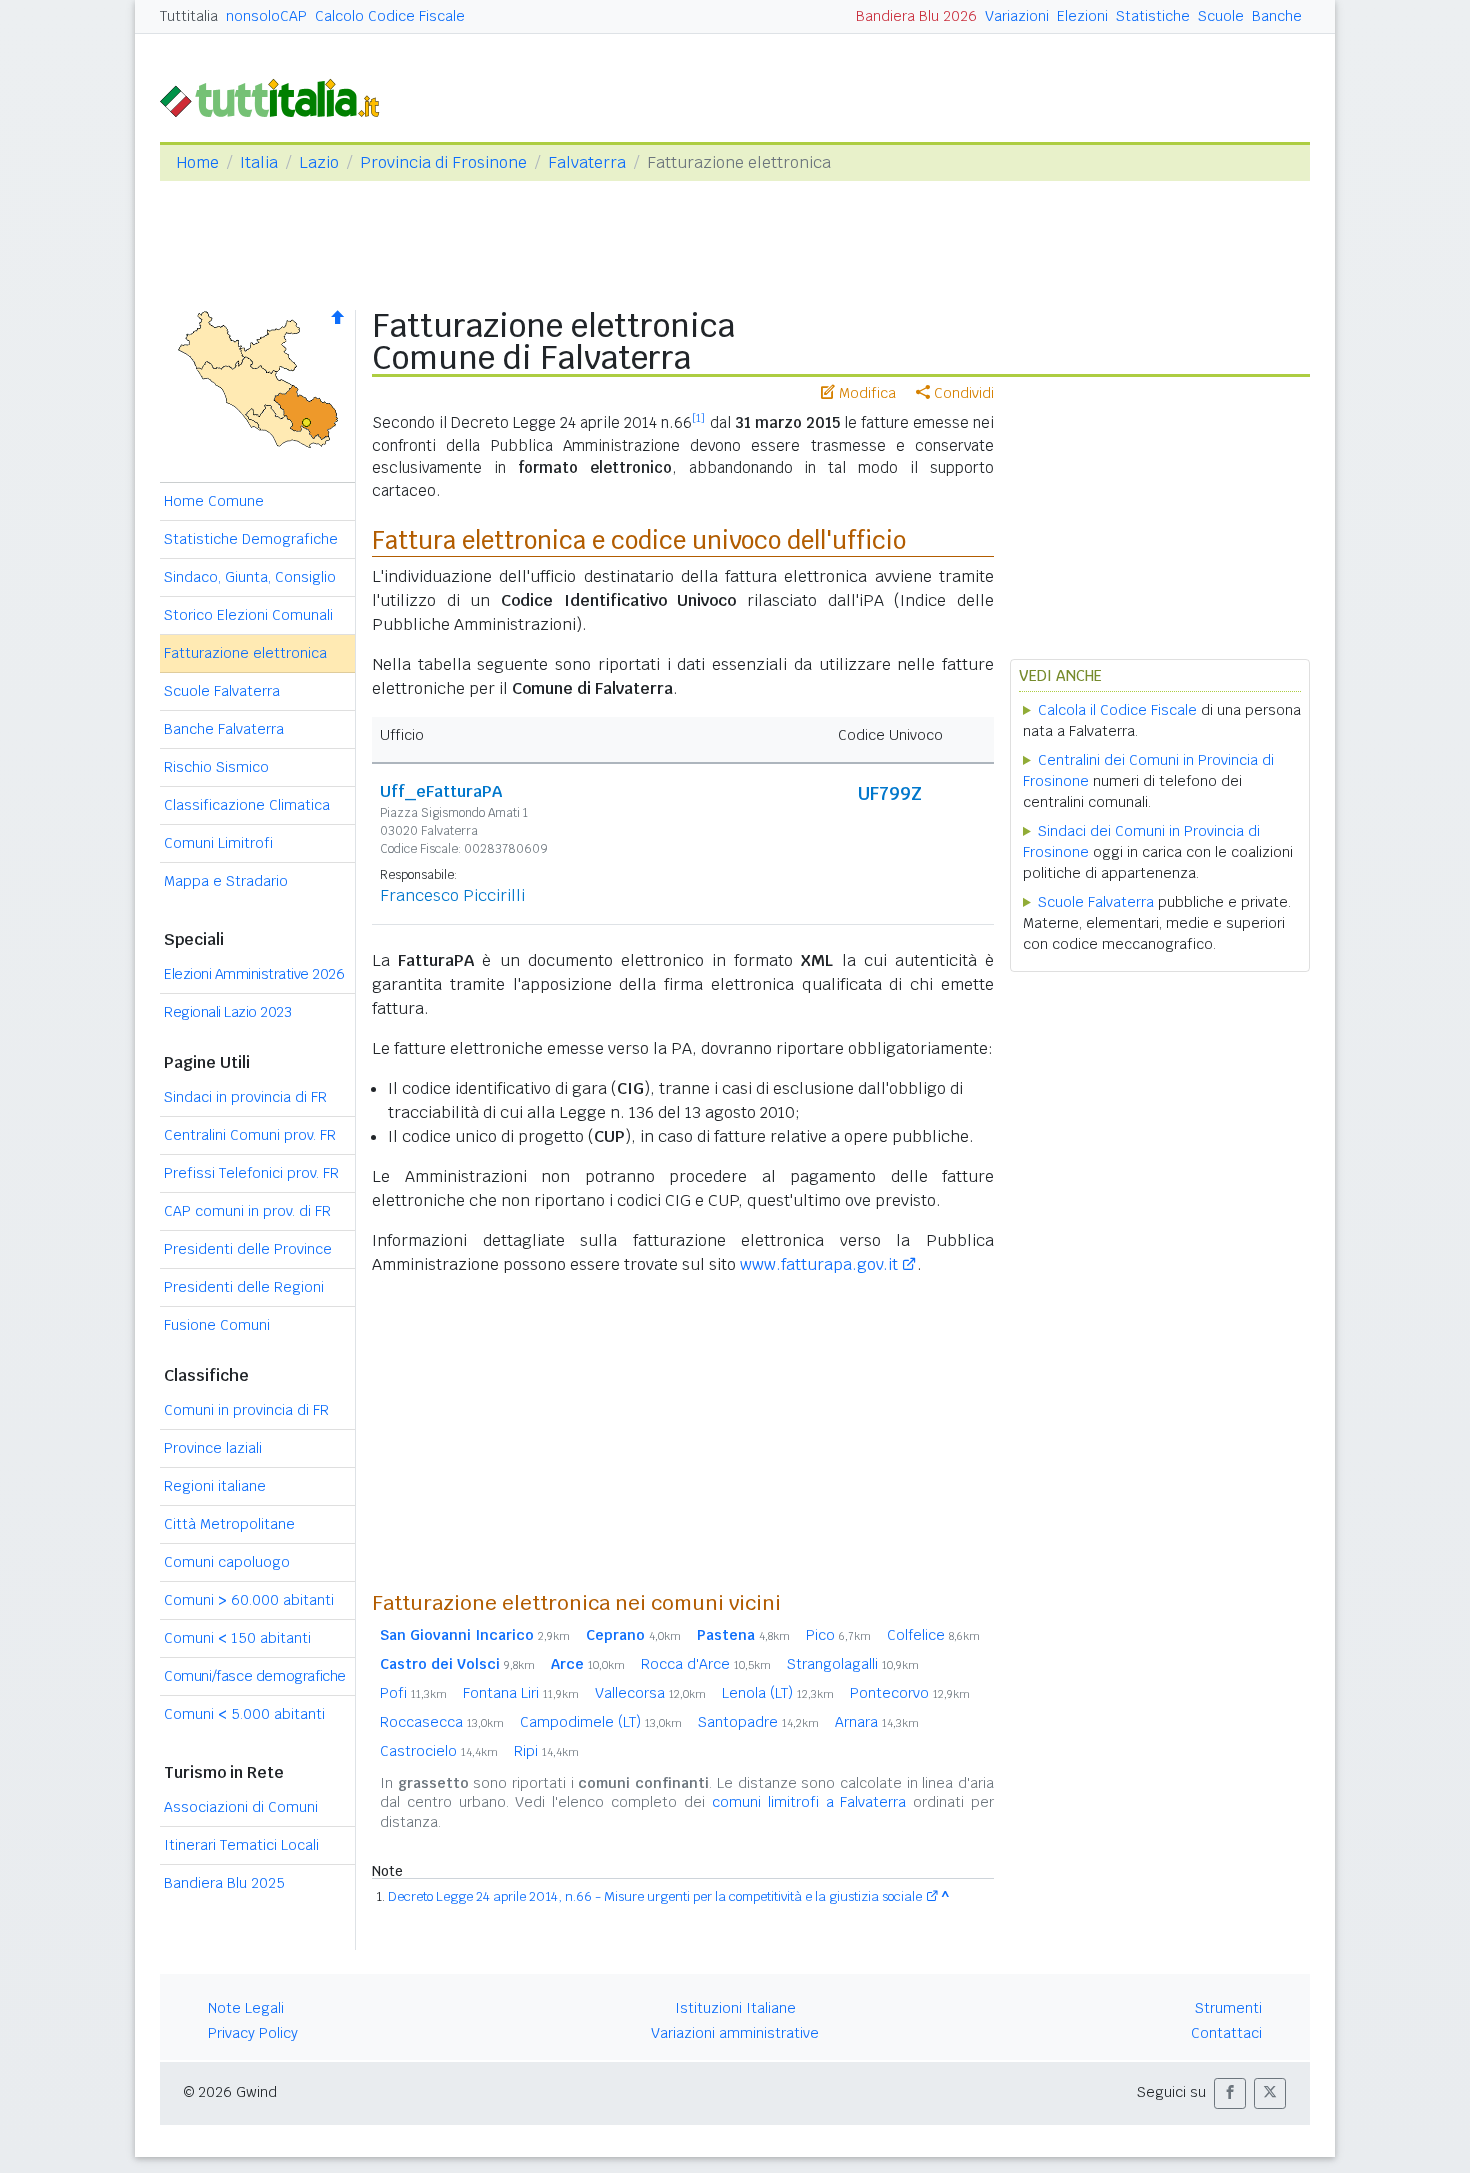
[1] (698, 418)
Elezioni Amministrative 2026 (254, 974)
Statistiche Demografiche (251, 539)
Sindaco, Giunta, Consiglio (250, 577)
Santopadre (758, 1722)
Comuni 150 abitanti (237, 1638)
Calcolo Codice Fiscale (390, 16)
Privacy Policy (253, 2033)
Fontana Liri (521, 1693)
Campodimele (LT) (601, 1722)
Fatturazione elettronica (245, 653)
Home (197, 162)
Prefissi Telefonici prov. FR (251, 1173)
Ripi (546, 1751)
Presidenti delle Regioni (244, 1287)
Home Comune (214, 501)
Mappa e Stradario (226, 881)
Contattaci (1226, 2033)
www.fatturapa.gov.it (819, 1264)
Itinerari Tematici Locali (241, 1845)
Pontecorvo (910, 1693)
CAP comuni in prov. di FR (247, 1211)
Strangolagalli (853, 1664)
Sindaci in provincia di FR (245, 1097)
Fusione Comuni (217, 1325)
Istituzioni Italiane (735, 2008)
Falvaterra (587, 162)
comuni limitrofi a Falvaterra (809, 1802)
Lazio (319, 162)
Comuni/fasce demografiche (255, 1676)
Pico (838, 1635)
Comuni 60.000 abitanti (249, 1600)
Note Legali (246, 2008)
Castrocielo (439, 1751)
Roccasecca (442, 1722)
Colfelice (933, 1635)
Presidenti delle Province (248, 1249)
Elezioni (1082, 16)
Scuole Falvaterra (222, 691)
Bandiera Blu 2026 (916, 16)
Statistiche (1153, 16)
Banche (1277, 16)
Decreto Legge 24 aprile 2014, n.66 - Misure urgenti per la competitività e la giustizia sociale (655, 1896)
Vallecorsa (650, 1693)
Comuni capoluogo (227, 1562)
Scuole (1221, 16)
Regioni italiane (215, 1486)
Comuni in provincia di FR (246, 1410)
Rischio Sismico (216, 767)
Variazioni (1017, 16)
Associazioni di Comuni (241, 1807)
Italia (259, 162)
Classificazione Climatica (247, 805)
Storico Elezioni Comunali (248, 615)
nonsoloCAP (266, 16)
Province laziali (213, 1448)
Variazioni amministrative (735, 2033)
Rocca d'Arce (706, 1664)
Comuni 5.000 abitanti (244, 1714)
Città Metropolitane (229, 1524)
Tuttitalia (189, 16)
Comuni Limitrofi (218, 843)
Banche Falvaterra (224, 729)
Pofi (413, 1693)
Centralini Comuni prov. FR (250, 1135)
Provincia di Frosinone (443, 162)
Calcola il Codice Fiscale (1117, 710)
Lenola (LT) (778, 1693)
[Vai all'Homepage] (278, 96)
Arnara (877, 1722)
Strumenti (1228, 2008)
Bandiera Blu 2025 (224, 1883)
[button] (1230, 2093)
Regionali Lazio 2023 (227, 1012)
